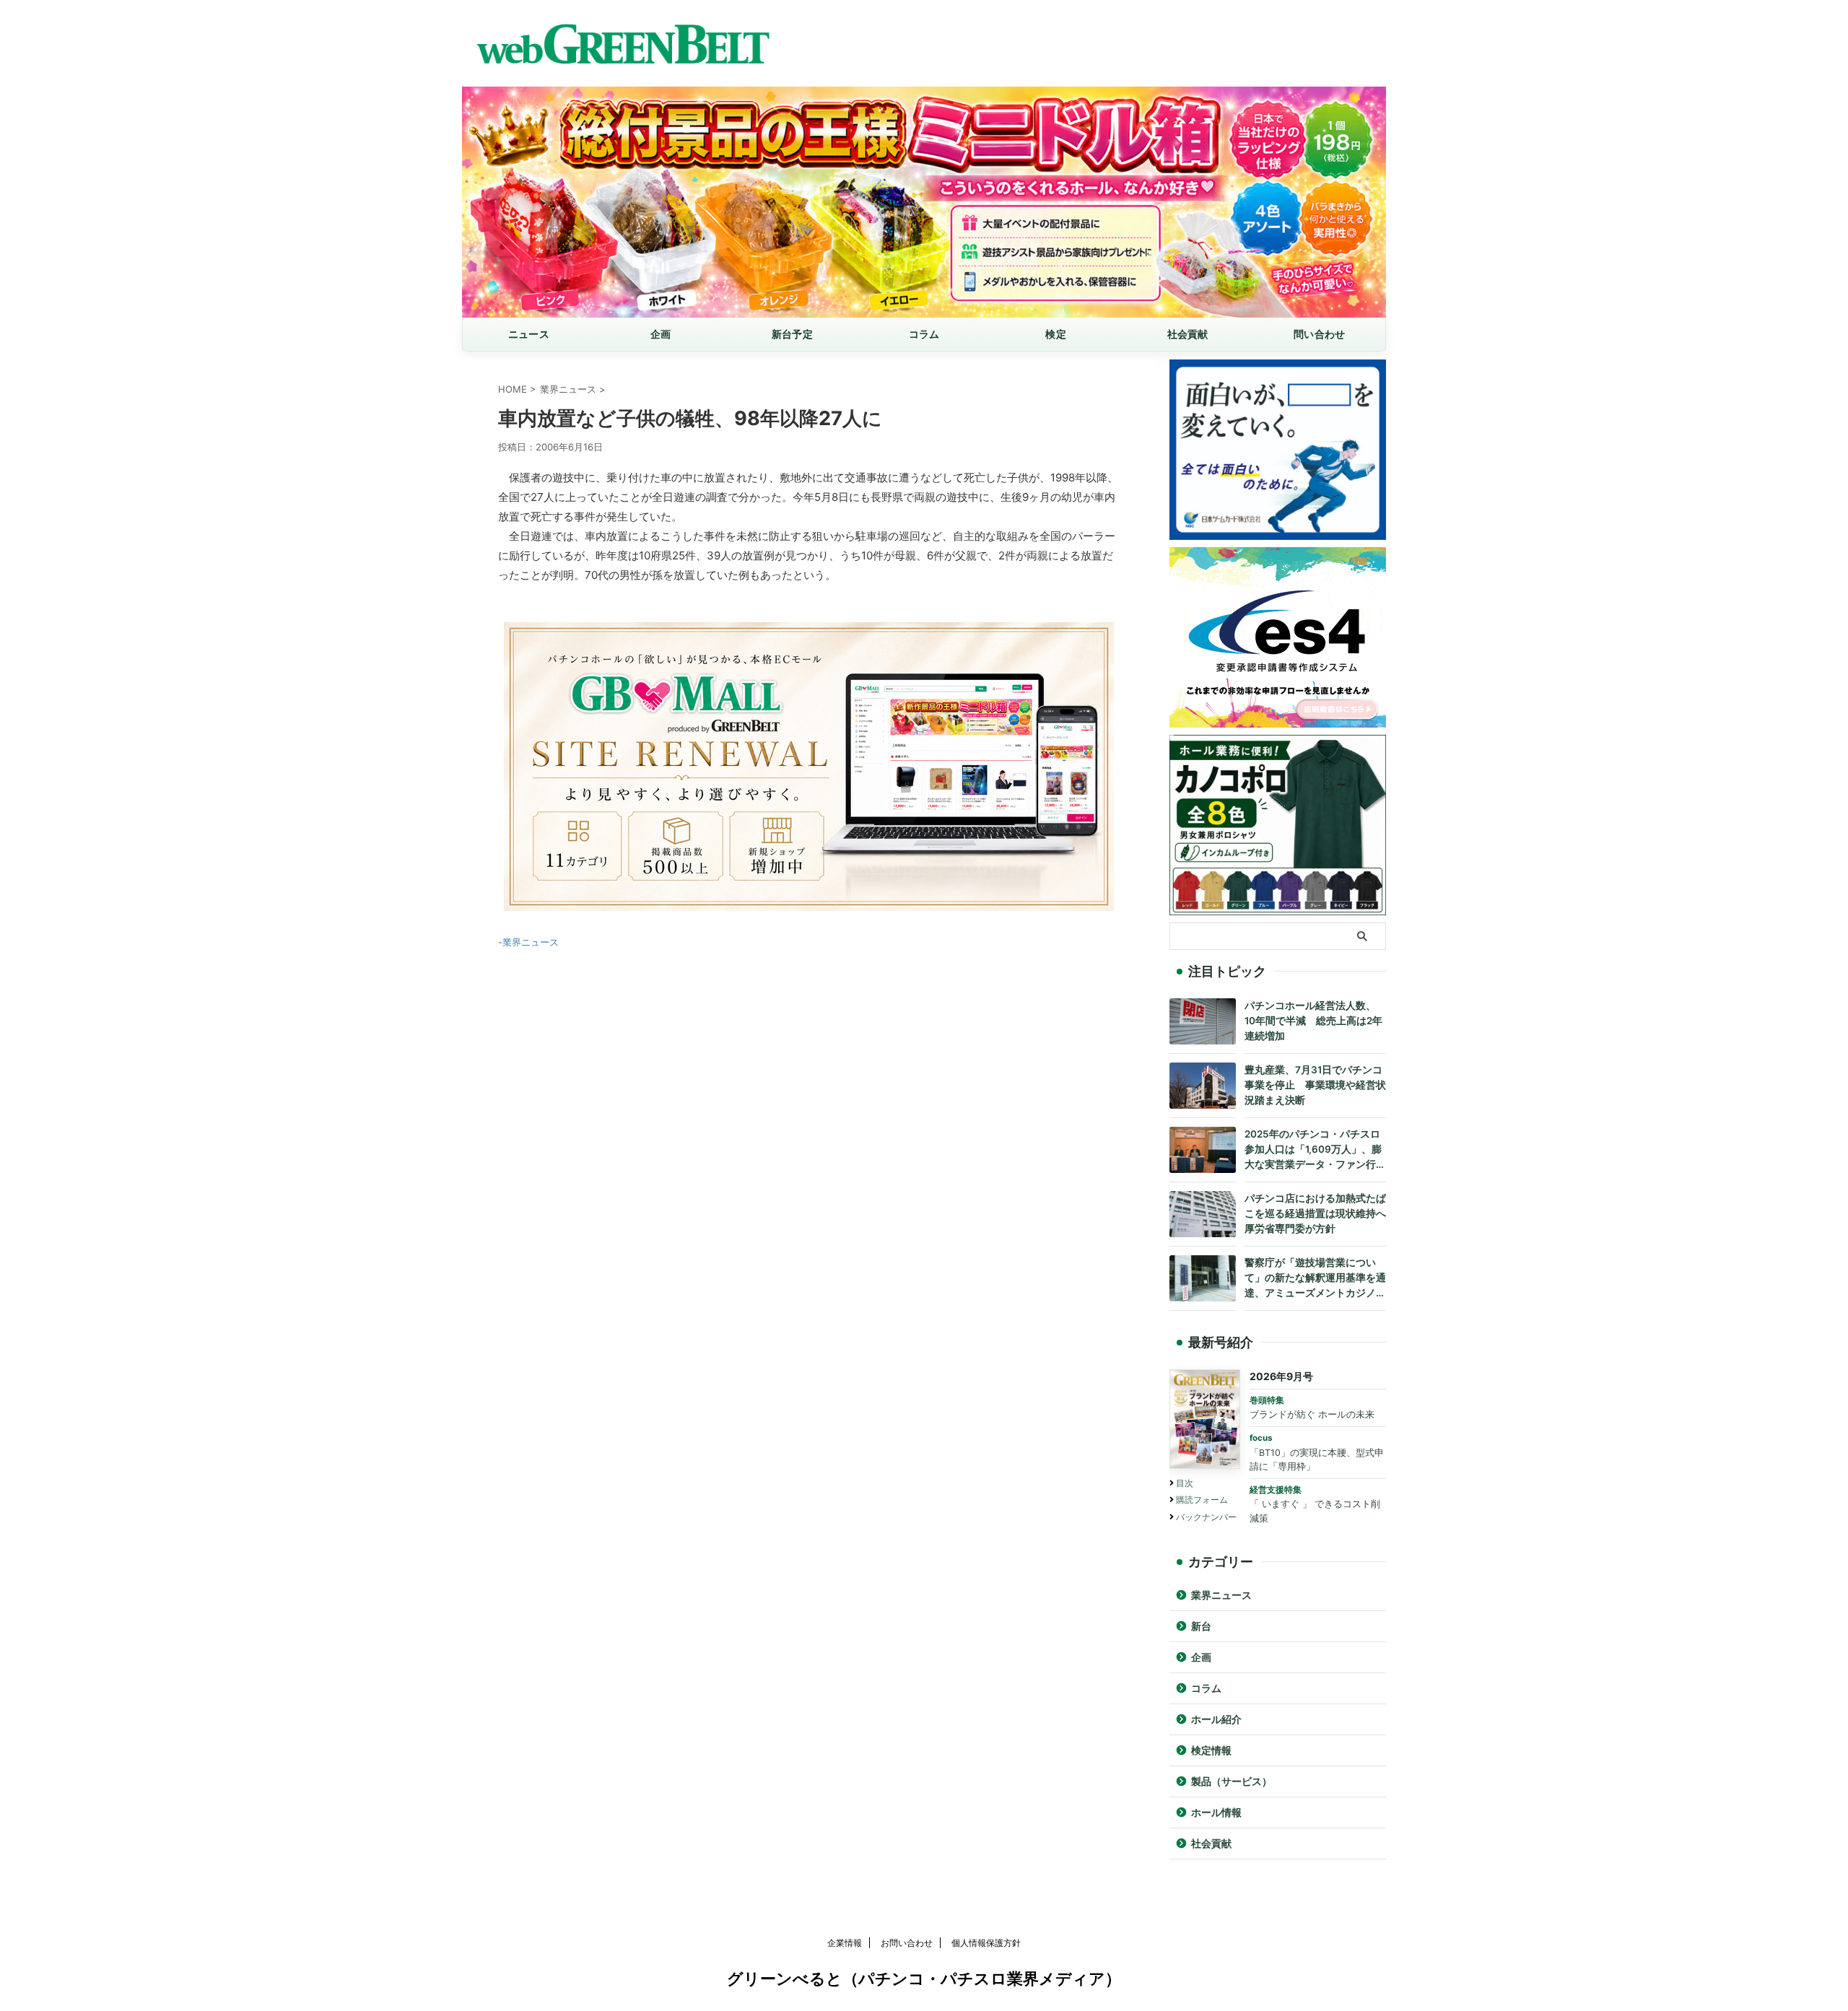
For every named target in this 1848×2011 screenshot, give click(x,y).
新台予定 (792, 334)
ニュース (529, 334)
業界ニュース (531, 942)
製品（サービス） (1232, 1781)
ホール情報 (1216, 1812)
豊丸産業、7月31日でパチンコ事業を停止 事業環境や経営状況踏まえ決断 (1315, 1085)
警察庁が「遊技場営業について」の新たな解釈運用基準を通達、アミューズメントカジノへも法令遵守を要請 (1315, 1279)
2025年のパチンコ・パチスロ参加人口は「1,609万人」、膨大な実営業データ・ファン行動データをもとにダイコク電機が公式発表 (1315, 1150)
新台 (1201, 1626)
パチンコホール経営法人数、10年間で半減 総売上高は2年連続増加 (1313, 1021)
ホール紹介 (1216, 1719)
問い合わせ (1319, 334)
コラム (924, 334)
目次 (1185, 1483)
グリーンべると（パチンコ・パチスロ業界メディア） (924, 1979)
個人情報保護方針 (986, 1943)
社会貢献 (1188, 334)
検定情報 (1211, 1750)
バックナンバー (1206, 1517)
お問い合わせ (907, 1943)
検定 (1056, 334)
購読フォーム (1202, 1500)
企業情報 (845, 1943)
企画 (661, 334)
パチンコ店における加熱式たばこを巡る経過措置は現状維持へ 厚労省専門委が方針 (1315, 1213)
